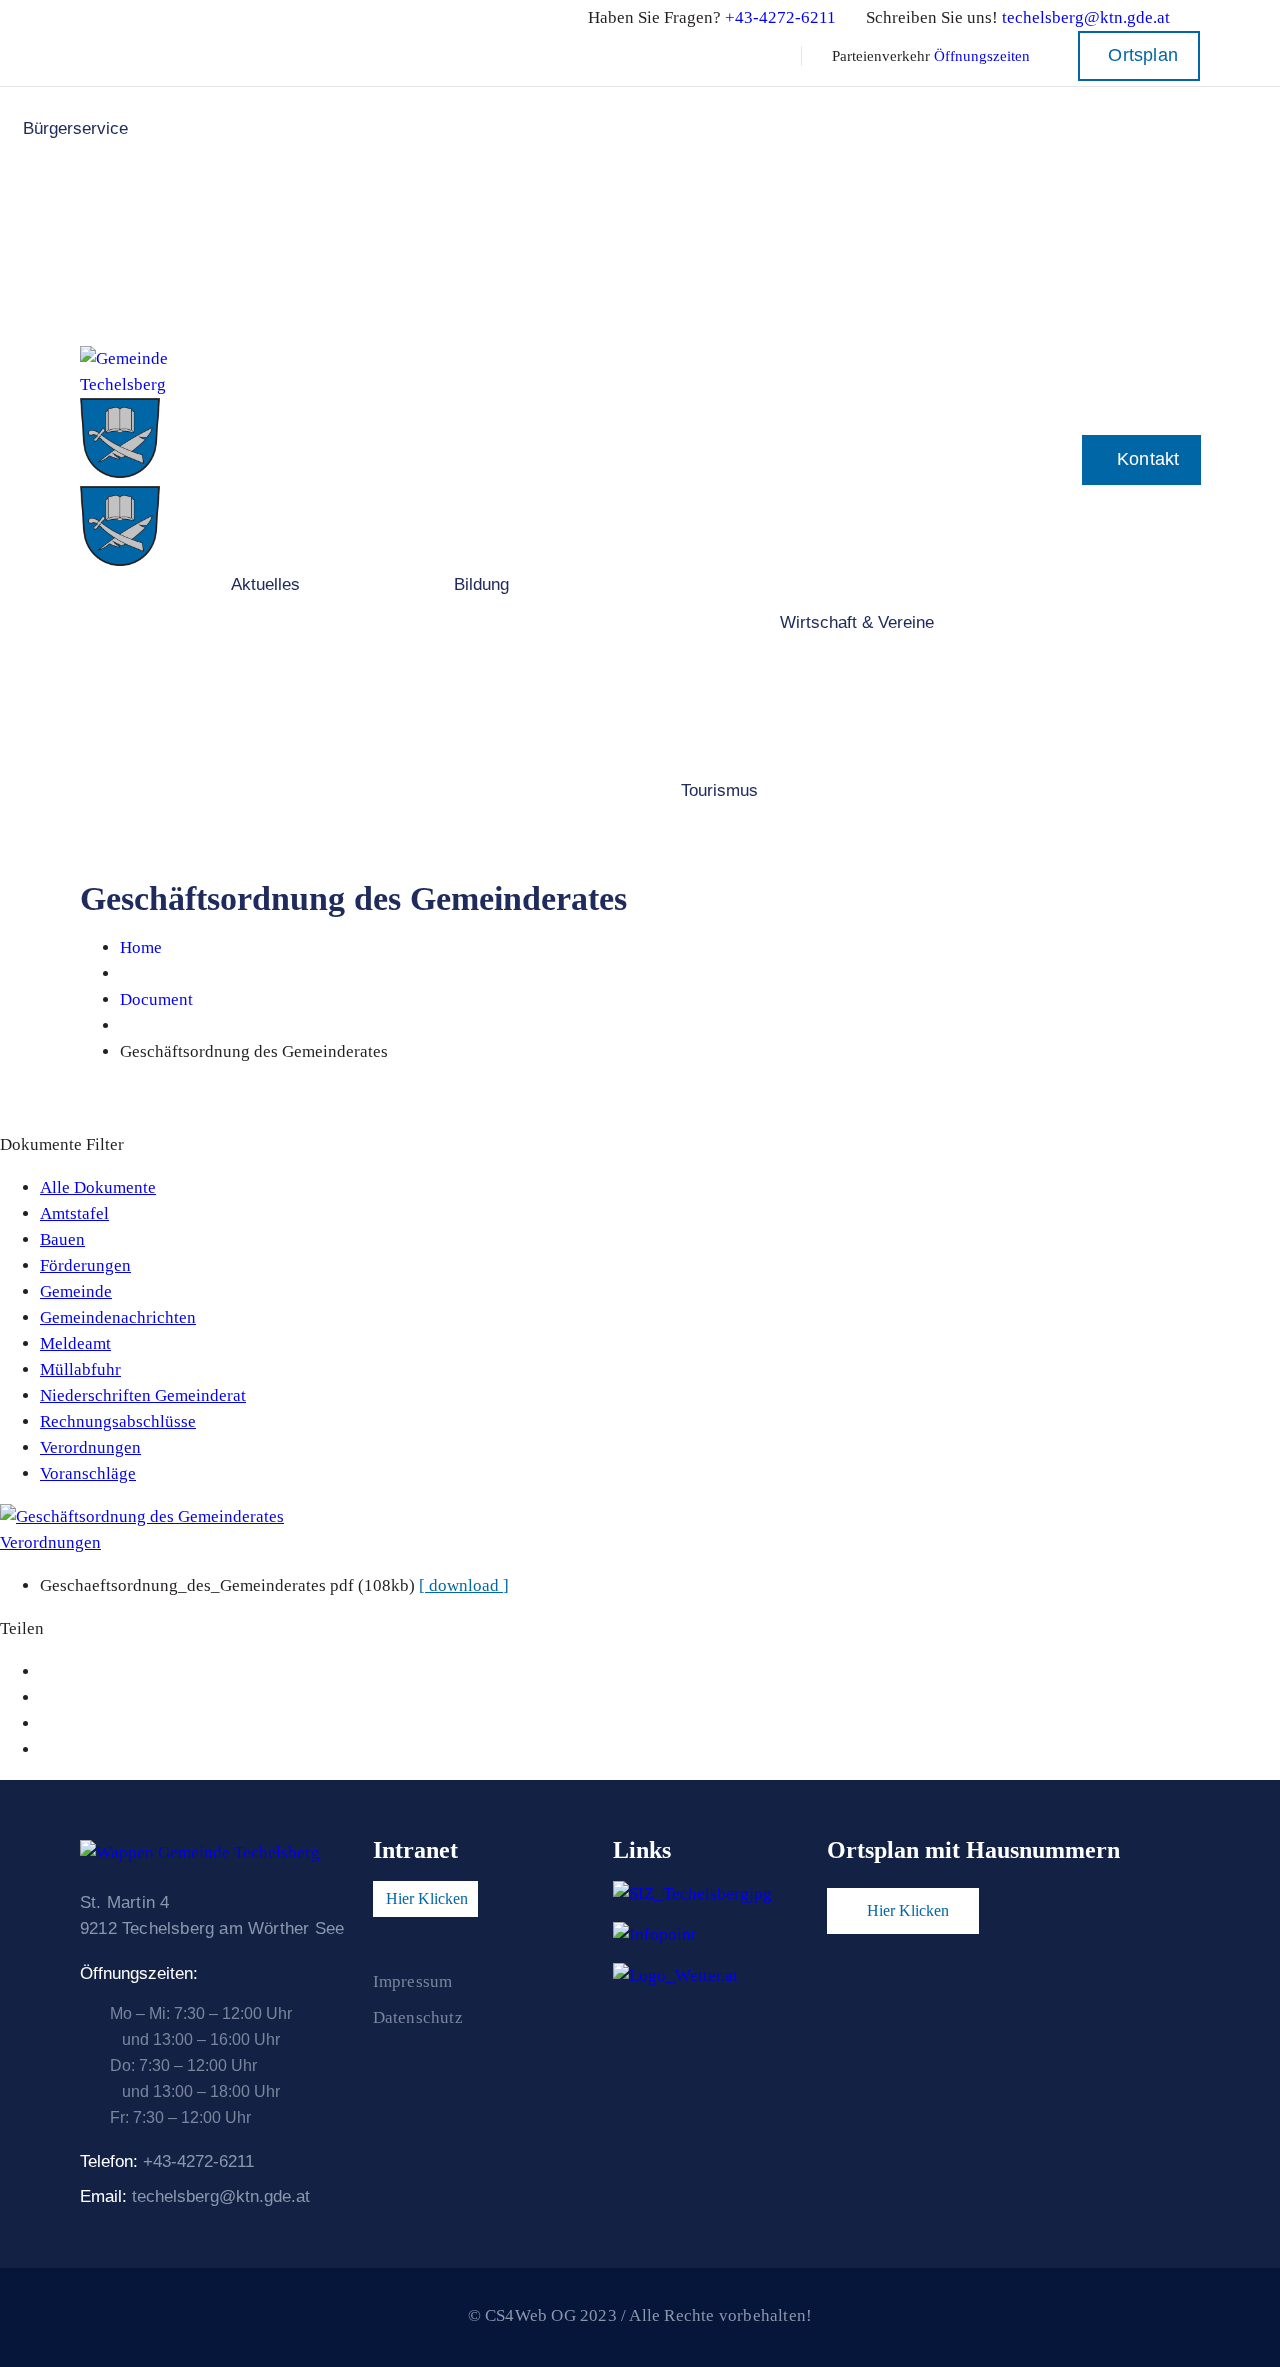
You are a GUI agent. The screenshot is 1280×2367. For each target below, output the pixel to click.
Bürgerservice (75, 128)
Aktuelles (265, 584)
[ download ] (464, 1585)
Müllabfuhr (80, 1369)
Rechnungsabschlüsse (118, 1421)
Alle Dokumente (98, 1187)
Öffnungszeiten (982, 56)
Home (141, 947)
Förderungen (85, 1265)
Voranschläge (88, 1473)
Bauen (62, 1239)
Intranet (415, 1850)
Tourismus (719, 790)
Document (156, 999)
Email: (195, 2196)
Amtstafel (74, 1213)
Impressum (413, 1981)
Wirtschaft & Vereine (857, 622)
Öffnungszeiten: (139, 1973)
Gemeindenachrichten (118, 1317)
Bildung (481, 584)
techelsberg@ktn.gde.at (1086, 17)
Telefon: (167, 2161)
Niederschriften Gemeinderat (143, 1395)
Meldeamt (75, 1343)
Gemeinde (76, 1291)
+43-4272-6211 (780, 17)
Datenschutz (418, 2017)
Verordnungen (90, 1447)
